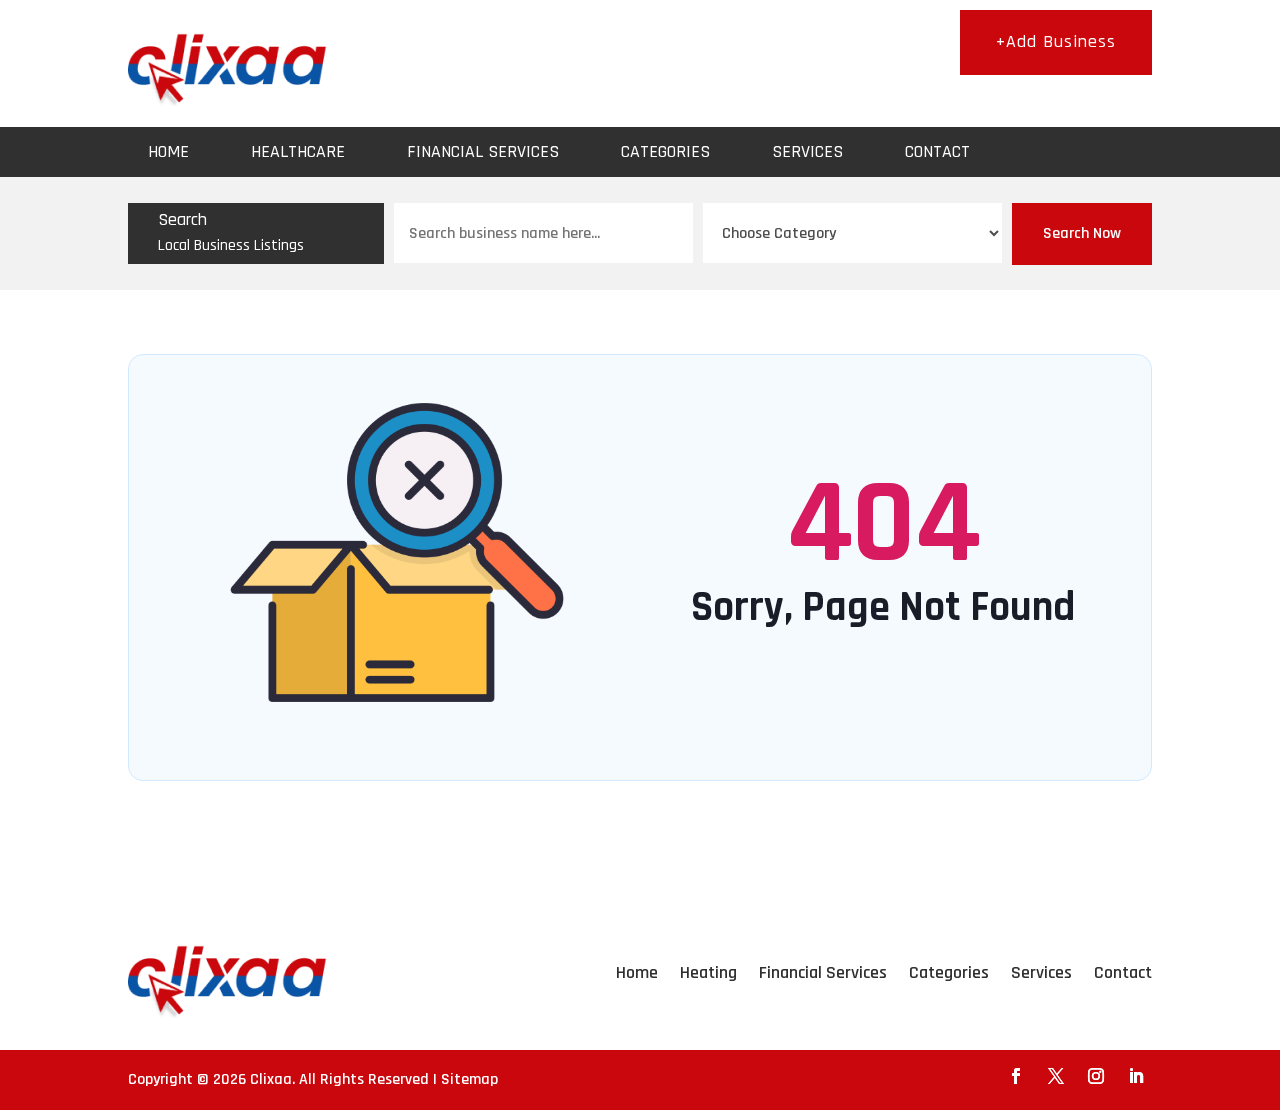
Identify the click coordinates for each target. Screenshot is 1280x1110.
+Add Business (1056, 41)
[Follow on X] (1056, 1076)
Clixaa (271, 1079)
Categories (665, 151)
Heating (708, 972)
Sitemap (469, 1079)
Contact (937, 151)
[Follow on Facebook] (1016, 1076)
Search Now (1082, 233)
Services (807, 151)
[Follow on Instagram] (1096, 1076)
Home (168, 151)
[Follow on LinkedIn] (1136, 1076)
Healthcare (298, 151)
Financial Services (483, 151)
